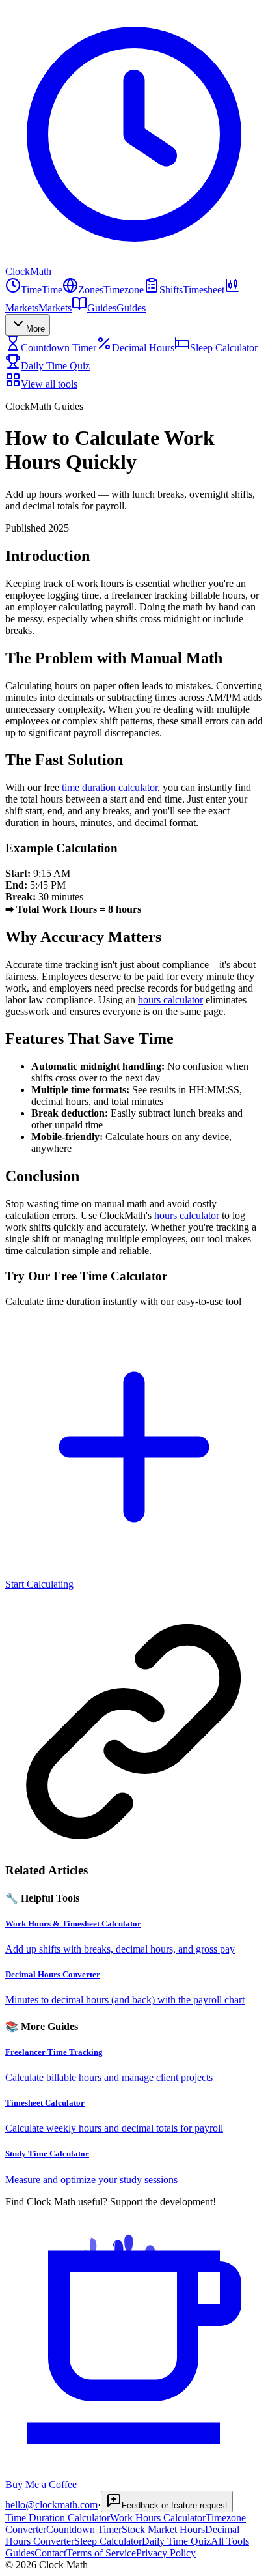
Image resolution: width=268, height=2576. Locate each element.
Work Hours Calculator (158, 2518)
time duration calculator (110, 787)
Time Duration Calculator (58, 2518)
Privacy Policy (166, 2553)
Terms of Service (101, 2553)
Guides (20, 2553)
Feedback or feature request (175, 2505)
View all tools (49, 384)
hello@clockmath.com (51, 2505)
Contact (50, 2553)
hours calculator (170, 1000)
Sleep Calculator (224, 348)
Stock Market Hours (163, 2529)
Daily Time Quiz (55, 366)
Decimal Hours (143, 348)
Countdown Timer (59, 348)
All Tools (230, 2541)
